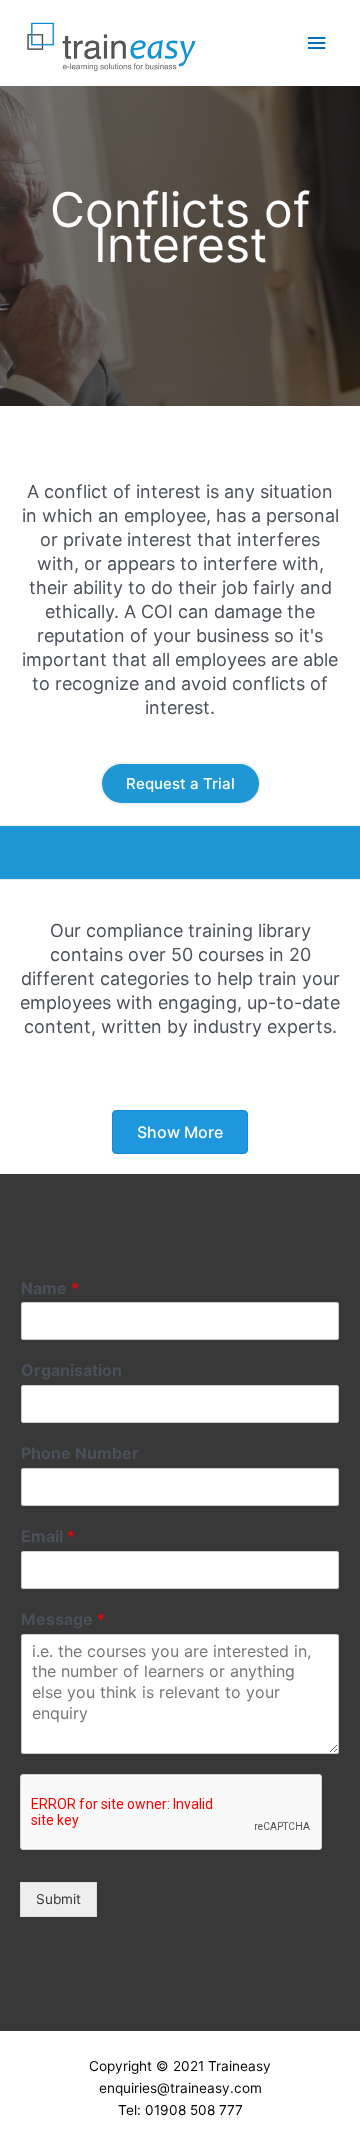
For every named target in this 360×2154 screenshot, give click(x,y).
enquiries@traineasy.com (180, 2088)
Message (63, 1619)
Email (48, 1536)
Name (50, 1288)
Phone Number (80, 1453)
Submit (58, 1899)
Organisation (71, 1370)
